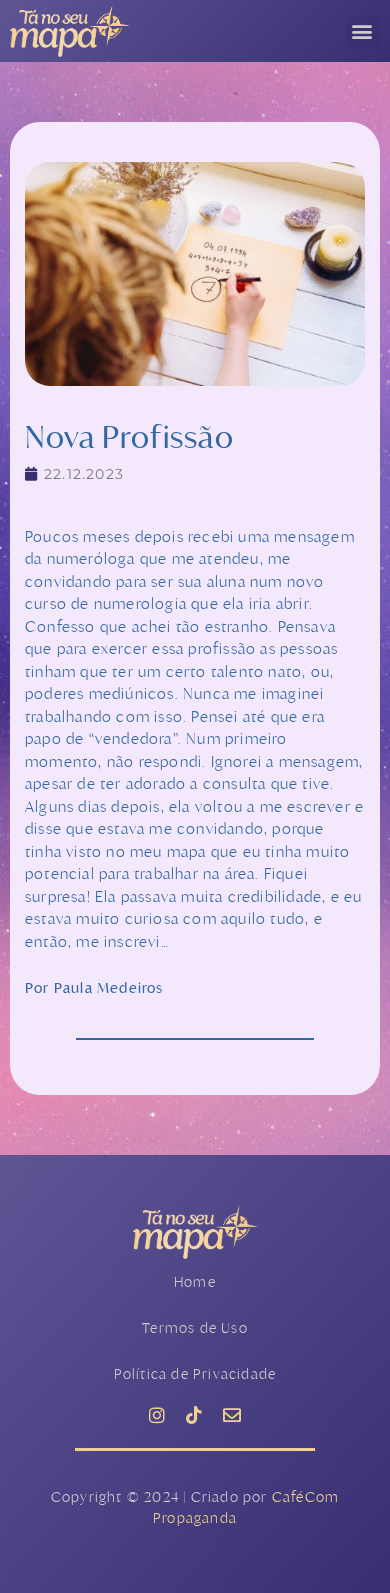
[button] (363, 31)
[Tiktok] (195, 1415)
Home (195, 1281)
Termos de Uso (195, 1327)
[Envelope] (232, 1415)
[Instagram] (158, 1415)
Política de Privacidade (195, 1373)
